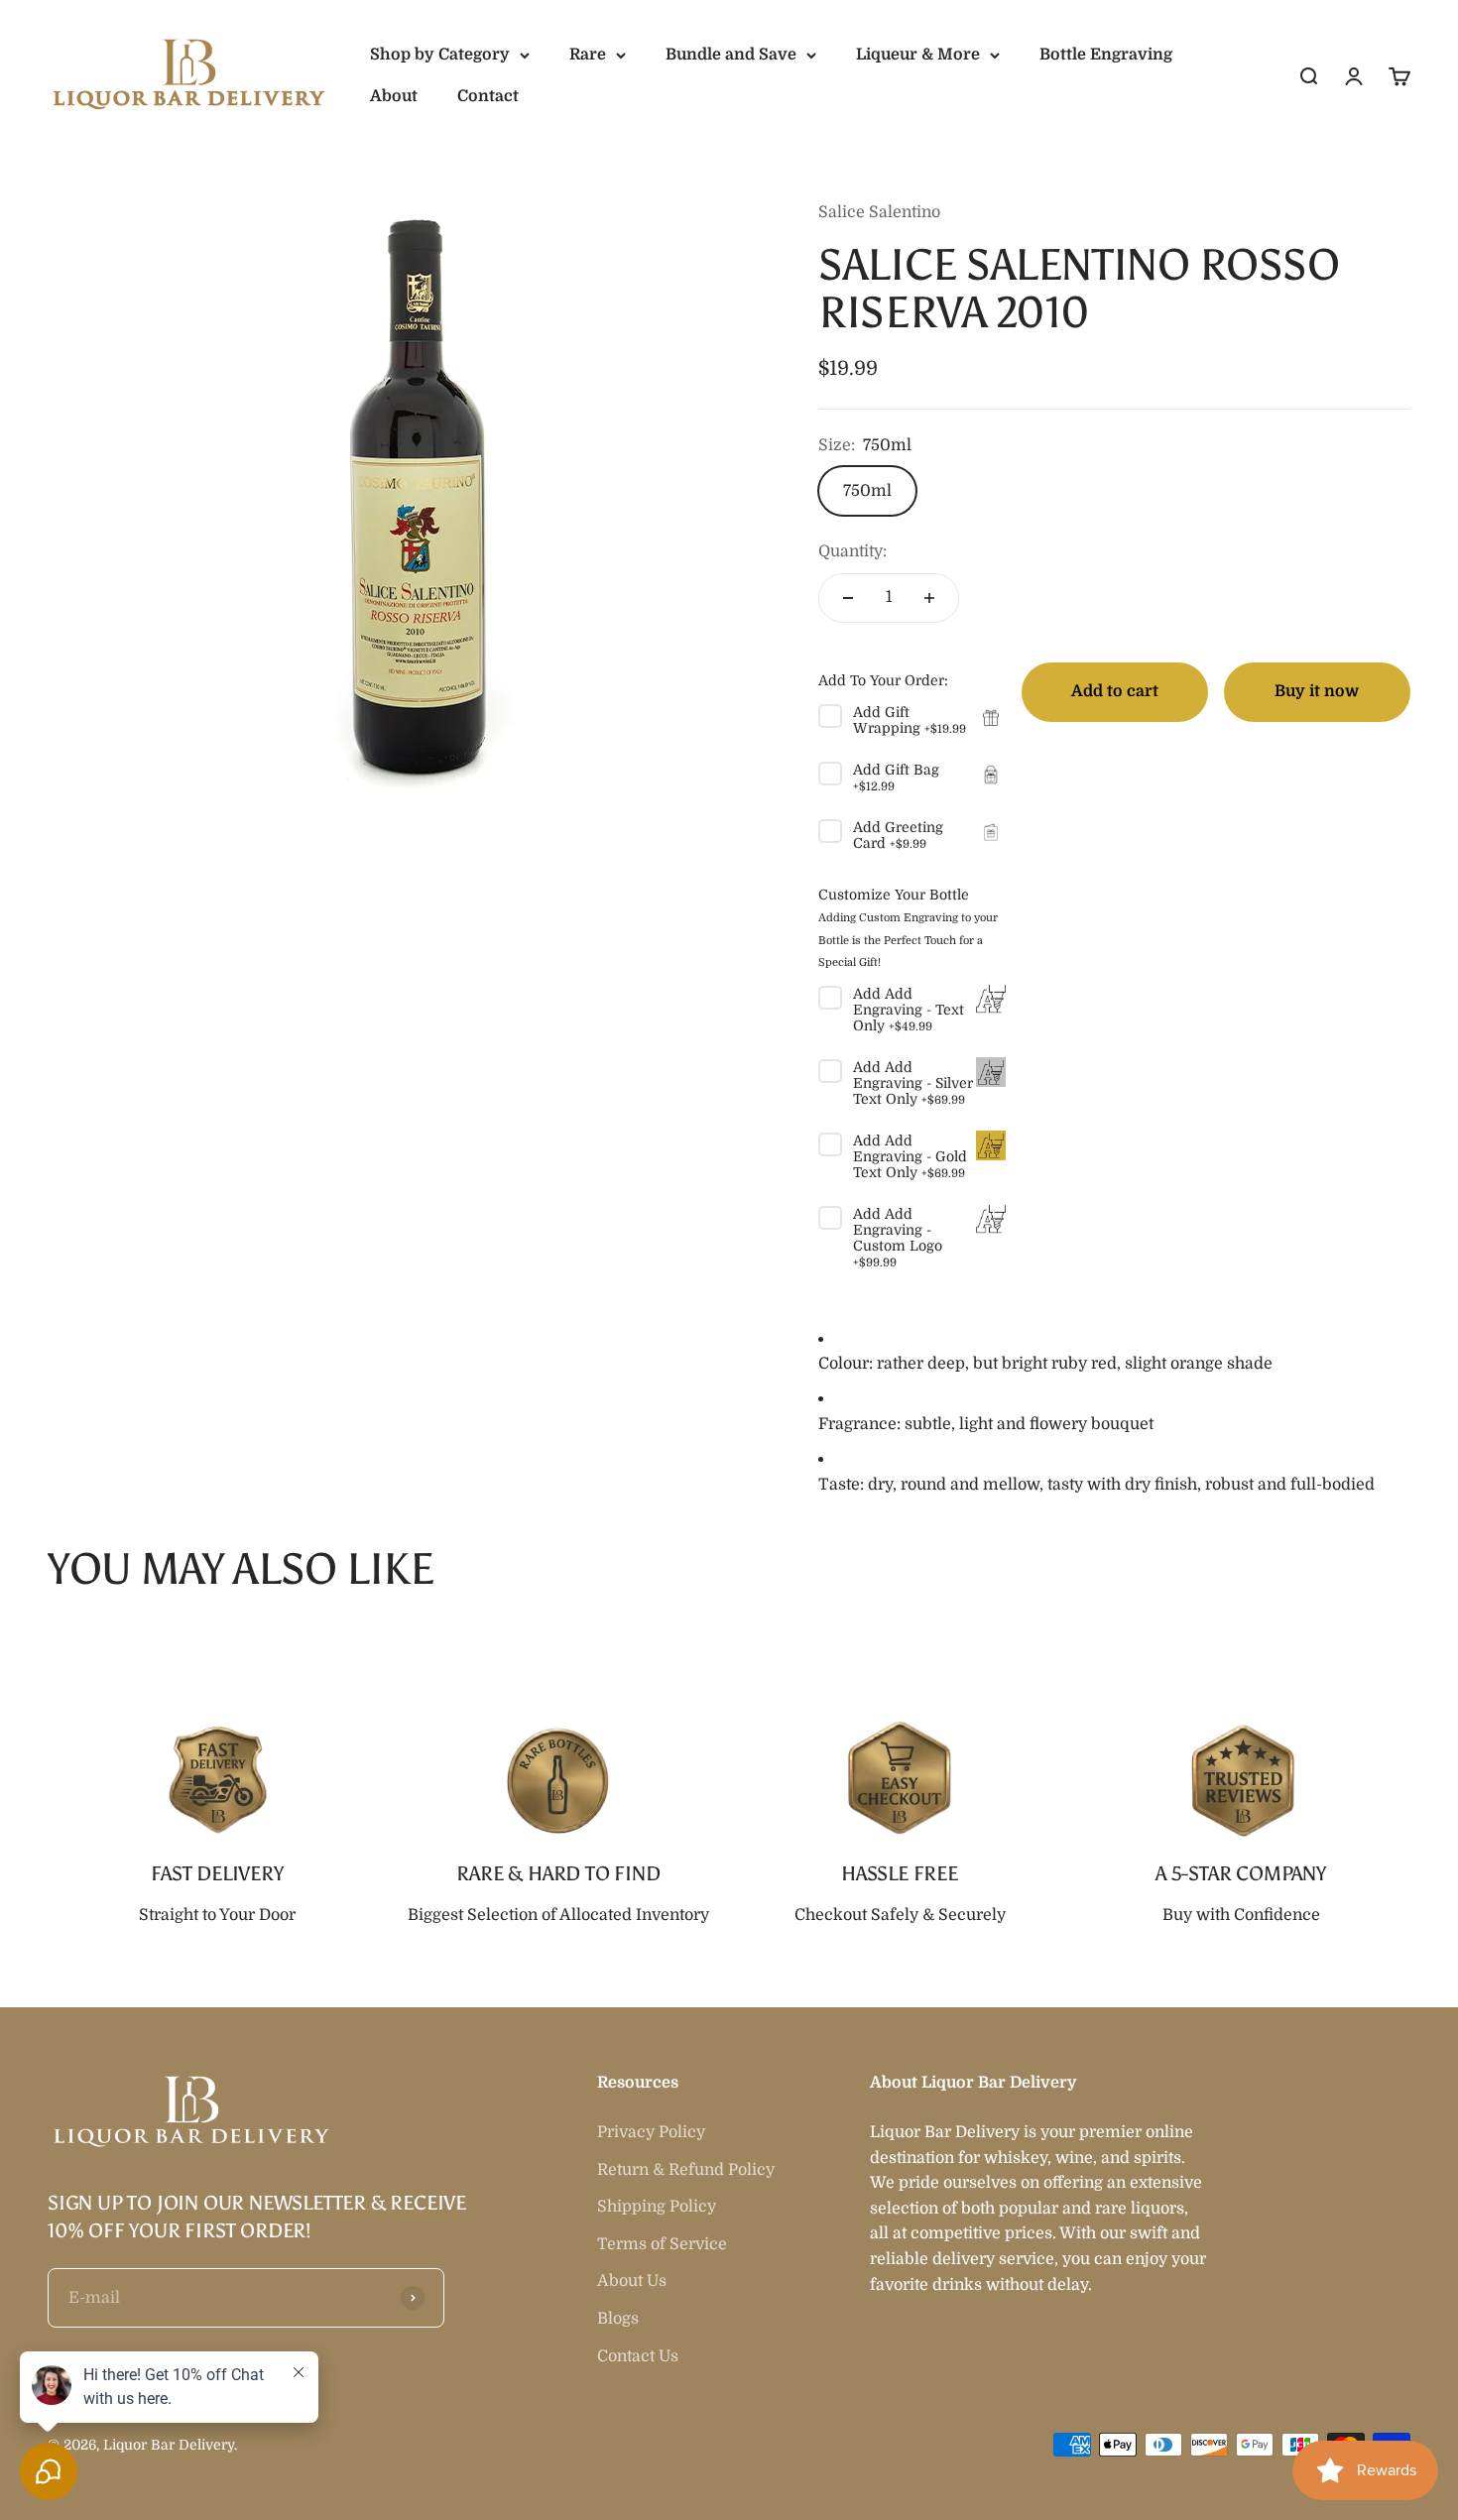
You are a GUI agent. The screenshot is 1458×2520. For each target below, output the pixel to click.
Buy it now (1317, 691)
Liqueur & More (918, 55)
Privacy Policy (651, 2132)
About (394, 96)
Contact (488, 96)
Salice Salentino (879, 212)
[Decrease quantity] (848, 598)
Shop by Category (440, 55)
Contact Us (638, 2356)
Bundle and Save (731, 55)
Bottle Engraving (1106, 55)
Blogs (618, 2319)
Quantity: (852, 551)
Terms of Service (662, 2244)
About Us (632, 2281)
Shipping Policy (657, 2207)
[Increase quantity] (929, 598)
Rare (588, 55)
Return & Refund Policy (686, 2170)
